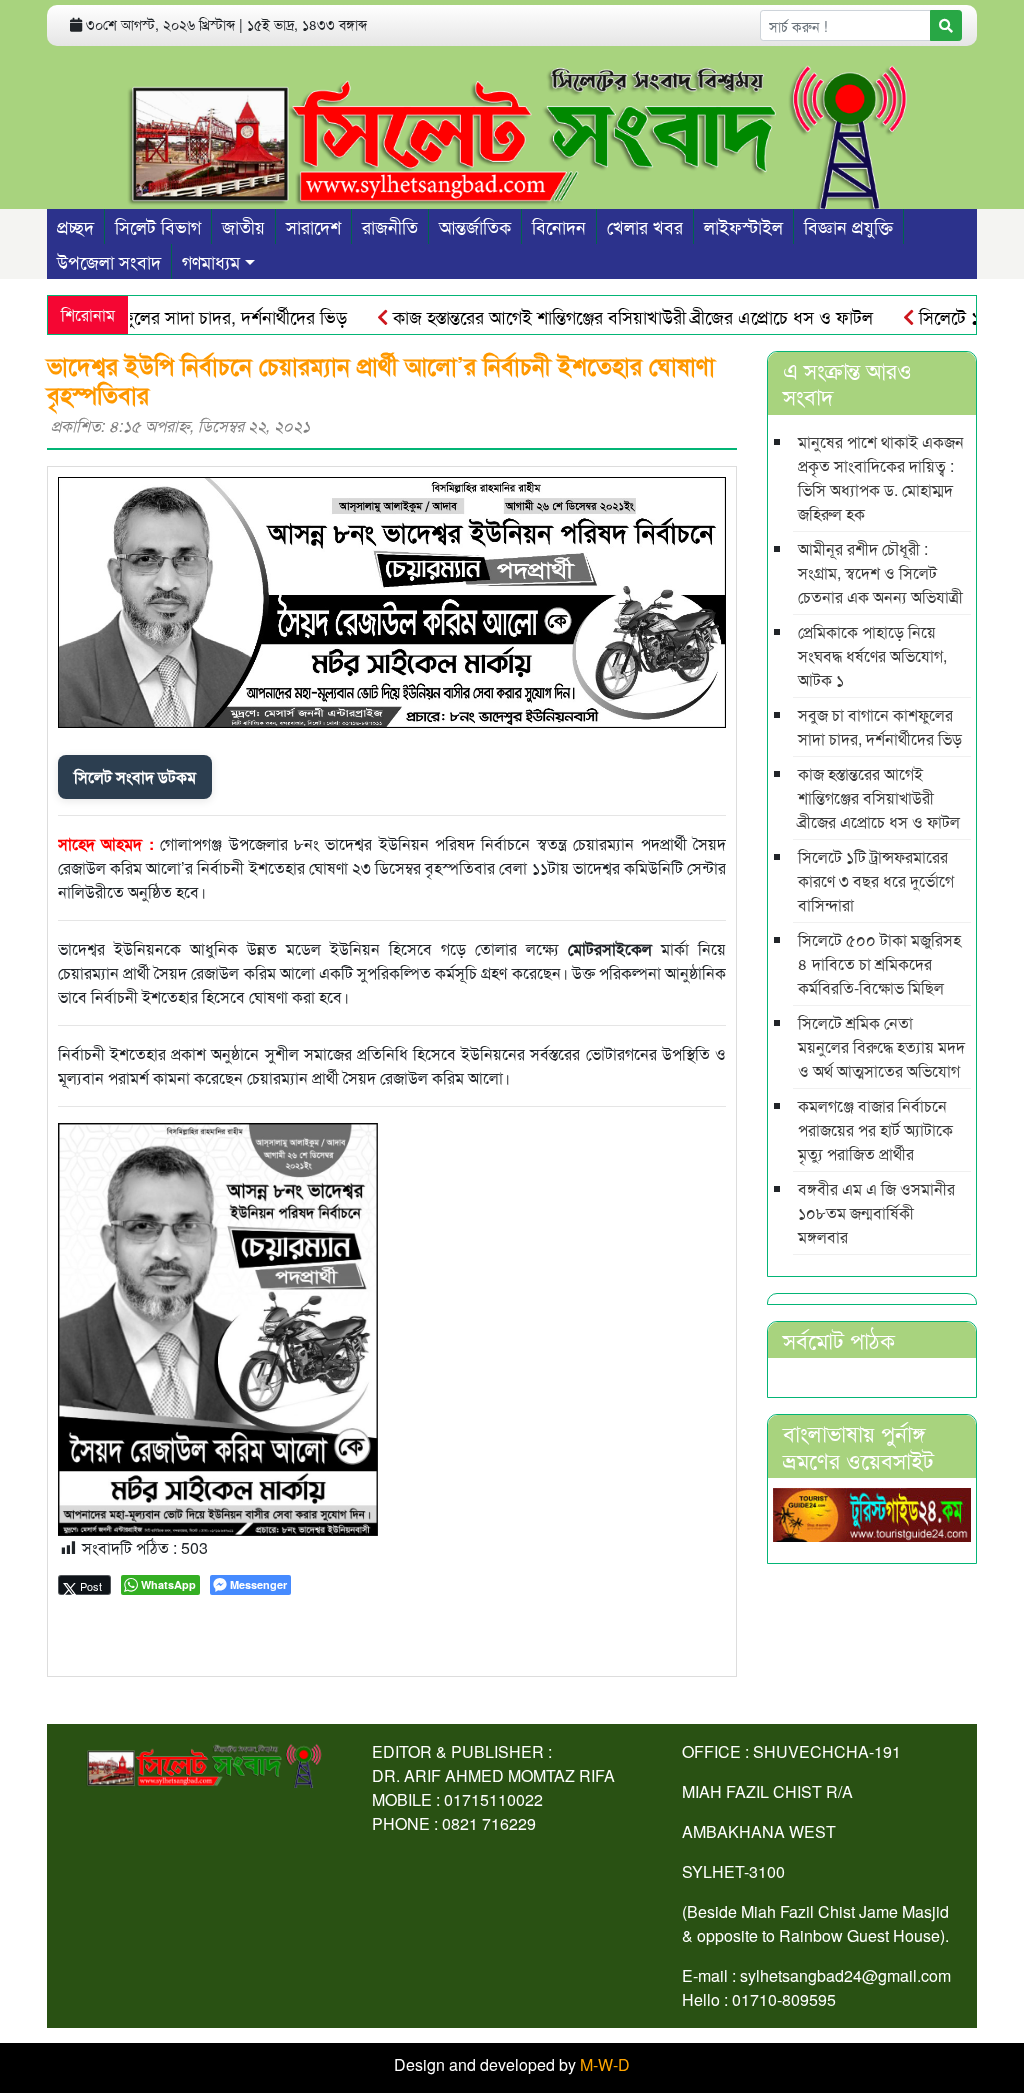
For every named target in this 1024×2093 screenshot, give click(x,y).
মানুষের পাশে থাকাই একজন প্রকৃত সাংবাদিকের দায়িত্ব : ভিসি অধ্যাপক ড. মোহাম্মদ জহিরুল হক (881, 477)
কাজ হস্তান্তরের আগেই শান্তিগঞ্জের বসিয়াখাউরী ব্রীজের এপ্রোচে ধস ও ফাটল (599, 316)
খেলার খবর (645, 226)
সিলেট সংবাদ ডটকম (135, 776)
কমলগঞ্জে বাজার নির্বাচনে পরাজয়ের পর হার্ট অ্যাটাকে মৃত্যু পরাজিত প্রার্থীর (875, 1129)
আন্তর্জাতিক (475, 226)
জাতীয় (243, 226)
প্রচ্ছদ (75, 226)
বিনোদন (559, 226)
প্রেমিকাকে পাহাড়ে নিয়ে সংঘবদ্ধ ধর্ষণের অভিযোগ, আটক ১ (872, 655)
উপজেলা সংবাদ (109, 261)
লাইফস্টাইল (743, 226)
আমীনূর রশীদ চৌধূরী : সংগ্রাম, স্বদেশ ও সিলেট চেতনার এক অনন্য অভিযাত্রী (880, 572)
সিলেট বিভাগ (158, 226)
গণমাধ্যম (211, 261)
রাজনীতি (390, 226)
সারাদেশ (313, 226)
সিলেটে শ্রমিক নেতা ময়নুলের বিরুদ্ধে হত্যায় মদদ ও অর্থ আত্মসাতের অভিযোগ (881, 1046)
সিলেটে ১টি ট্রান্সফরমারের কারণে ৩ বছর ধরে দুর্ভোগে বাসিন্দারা (876, 880)
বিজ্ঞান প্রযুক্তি (848, 226)
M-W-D (605, 2064)
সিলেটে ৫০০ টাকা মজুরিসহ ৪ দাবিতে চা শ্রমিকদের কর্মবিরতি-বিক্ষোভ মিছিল (879, 963)
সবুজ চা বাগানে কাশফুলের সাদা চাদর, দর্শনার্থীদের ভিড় (880, 726)
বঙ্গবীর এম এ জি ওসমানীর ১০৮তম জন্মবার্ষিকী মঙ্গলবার (876, 1212)
